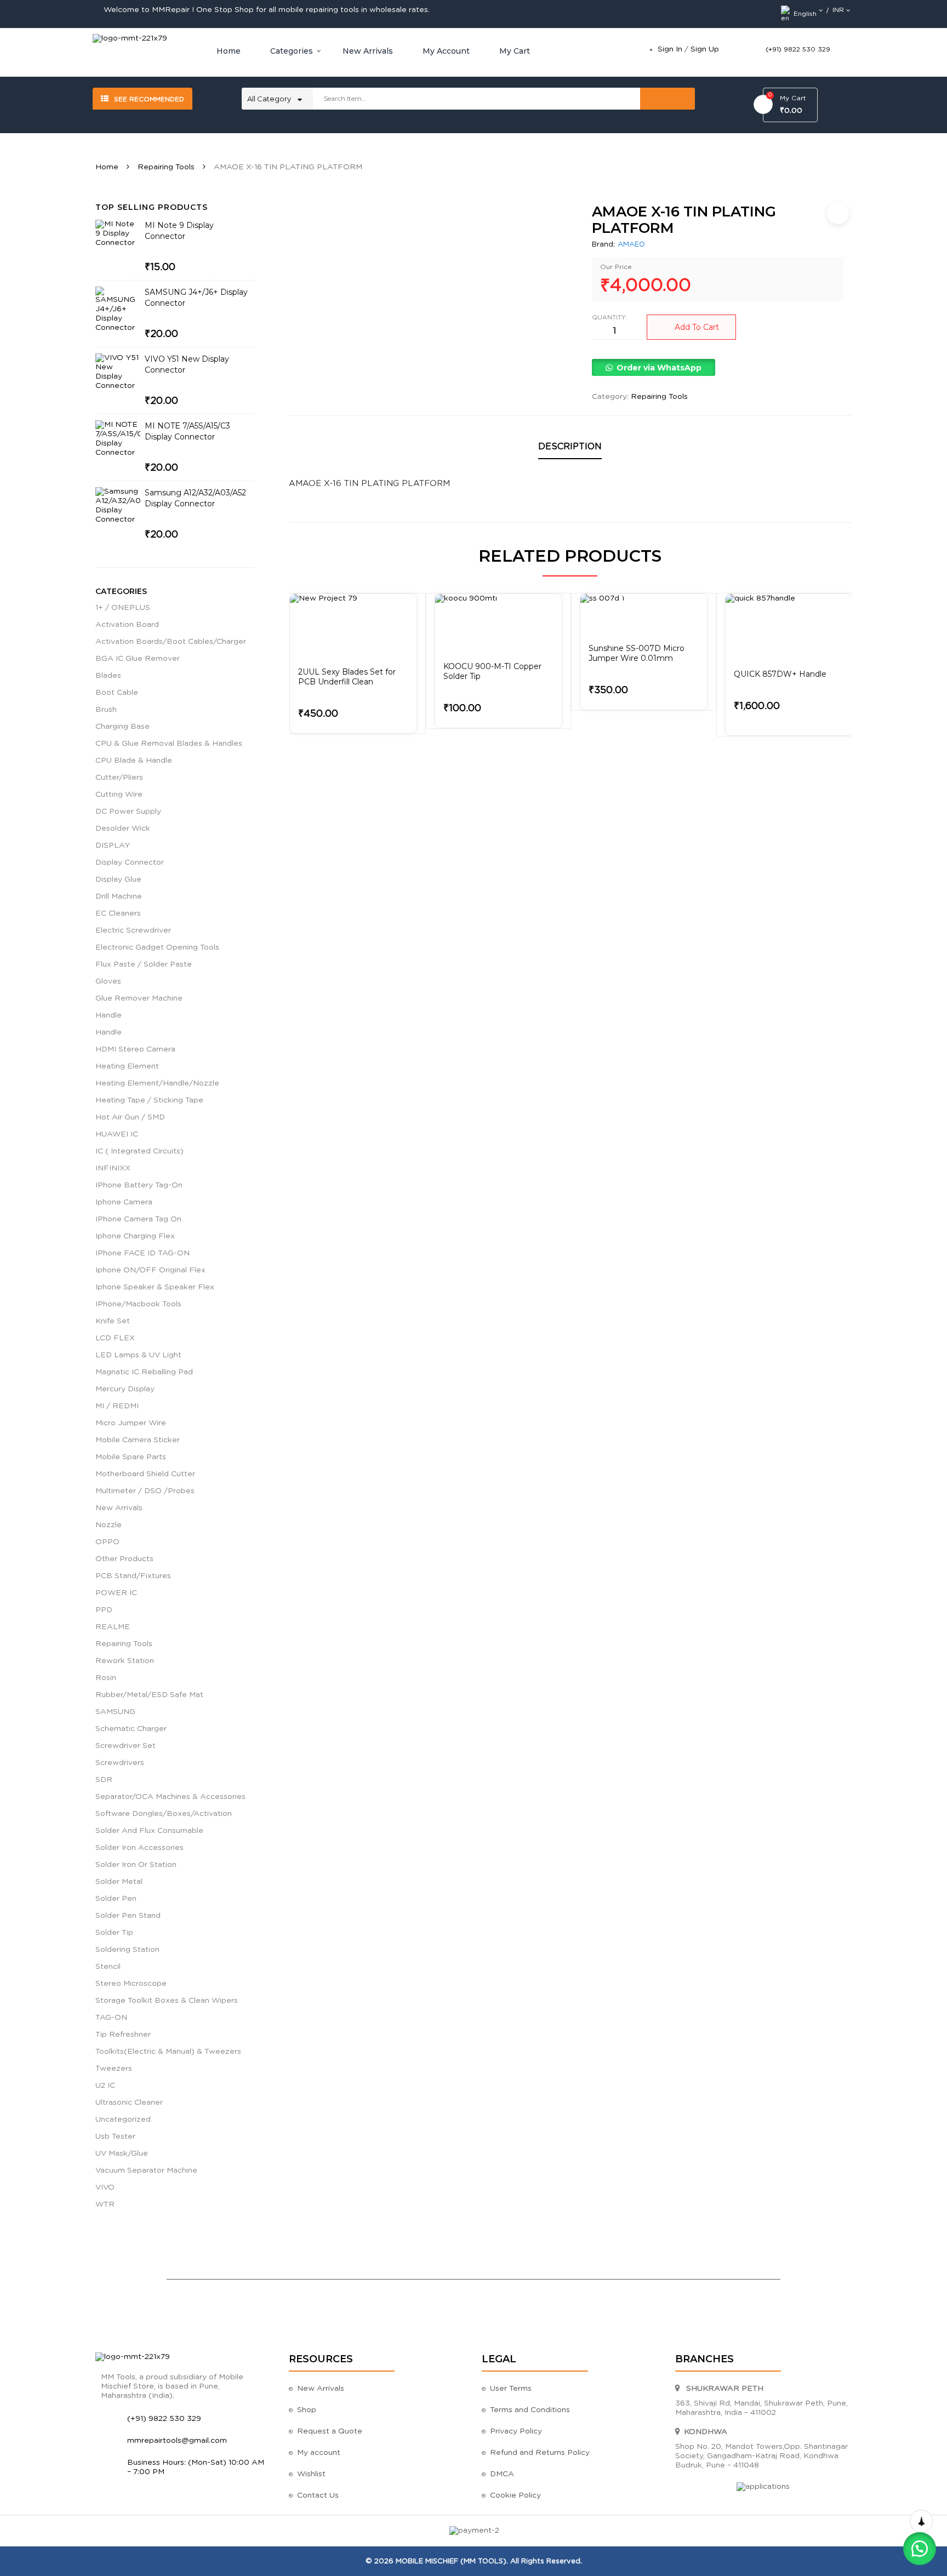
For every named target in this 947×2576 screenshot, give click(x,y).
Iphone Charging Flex (135, 1236)
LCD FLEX (115, 1338)
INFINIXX (113, 1168)
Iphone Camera (124, 1202)
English (805, 14)
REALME (113, 1627)
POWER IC (116, 1593)
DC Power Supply (128, 812)
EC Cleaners (118, 913)
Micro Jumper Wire (131, 1423)
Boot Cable (117, 693)
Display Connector (130, 863)
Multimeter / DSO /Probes (145, 1491)
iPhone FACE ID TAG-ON (142, 1253)
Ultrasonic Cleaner (129, 2103)
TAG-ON (111, 2018)
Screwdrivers (120, 1763)
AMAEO (631, 245)
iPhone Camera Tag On (138, 1219)
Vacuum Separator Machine (146, 2171)
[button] (653, 368)
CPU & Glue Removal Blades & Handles (169, 744)
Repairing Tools (166, 167)
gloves (108, 981)
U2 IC (105, 2086)
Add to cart (697, 327)
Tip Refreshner (123, 2035)
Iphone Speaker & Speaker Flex (155, 1287)
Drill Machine (119, 896)
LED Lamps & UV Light (138, 1355)
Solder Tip (114, 1933)
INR (838, 10)
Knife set (113, 1321)
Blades (108, 676)
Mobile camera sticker (138, 1440)
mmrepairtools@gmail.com (177, 2441)
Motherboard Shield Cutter (145, 1474)
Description (570, 447)
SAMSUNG (115, 1712)
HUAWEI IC (117, 1134)
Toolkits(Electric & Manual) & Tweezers (168, 2052)
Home (107, 167)
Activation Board (127, 625)
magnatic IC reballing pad (144, 1372)
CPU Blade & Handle (134, 761)
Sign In (670, 49)
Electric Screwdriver (133, 930)
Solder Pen (116, 1899)
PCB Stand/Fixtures (133, 1576)
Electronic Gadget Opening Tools (157, 947)
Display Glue (118, 879)
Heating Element (127, 1066)
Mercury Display (125, 1389)
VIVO (105, 2187)
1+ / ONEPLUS (123, 608)
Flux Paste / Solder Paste (144, 964)
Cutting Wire (119, 795)
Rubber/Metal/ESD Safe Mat (149, 1695)
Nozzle (109, 1525)
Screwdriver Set (125, 1746)
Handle (109, 1015)
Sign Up (705, 49)
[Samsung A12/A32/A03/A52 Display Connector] (118, 510)
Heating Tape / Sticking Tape (149, 1100)
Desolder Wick (123, 829)
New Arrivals (119, 1508)
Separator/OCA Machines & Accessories (170, 1797)
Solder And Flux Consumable (149, 1831)
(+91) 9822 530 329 (798, 49)
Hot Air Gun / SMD (130, 1117)
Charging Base (122, 727)
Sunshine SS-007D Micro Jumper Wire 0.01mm (637, 653)
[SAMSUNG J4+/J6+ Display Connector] (118, 310)
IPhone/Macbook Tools (138, 1304)
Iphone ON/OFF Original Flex (150, 1270)
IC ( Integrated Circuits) (139, 1151)
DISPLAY (113, 846)
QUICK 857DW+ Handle (780, 674)
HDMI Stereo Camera (135, 1049)
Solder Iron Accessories (139, 1848)
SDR (104, 1780)
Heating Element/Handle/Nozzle (157, 1083)
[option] (353, 664)
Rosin (106, 1678)
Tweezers (114, 2069)
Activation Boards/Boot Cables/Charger (171, 642)
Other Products (124, 1559)
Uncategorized (123, 2120)
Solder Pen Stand (128, 1916)
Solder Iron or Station (136, 1865)
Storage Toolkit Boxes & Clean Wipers (167, 2001)
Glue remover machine (139, 998)
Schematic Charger (131, 1729)
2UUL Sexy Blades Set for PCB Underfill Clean (347, 677)
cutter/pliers (119, 778)
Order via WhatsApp (659, 368)
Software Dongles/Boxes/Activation (164, 1814)
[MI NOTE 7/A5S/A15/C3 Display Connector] (118, 443)
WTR (105, 2204)
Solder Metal (119, 1882)
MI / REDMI (117, 1406)
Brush (106, 710)
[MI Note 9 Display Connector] (118, 242)
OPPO (107, 1542)
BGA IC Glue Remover (138, 659)
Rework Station (125, 1661)
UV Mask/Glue (122, 2154)
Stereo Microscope (131, 1984)
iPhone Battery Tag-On (139, 1185)
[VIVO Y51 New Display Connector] (118, 376)
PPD (104, 1610)
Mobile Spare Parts (131, 1457)
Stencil (108, 1967)
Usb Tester (115, 2137)
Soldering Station (127, 1950)
